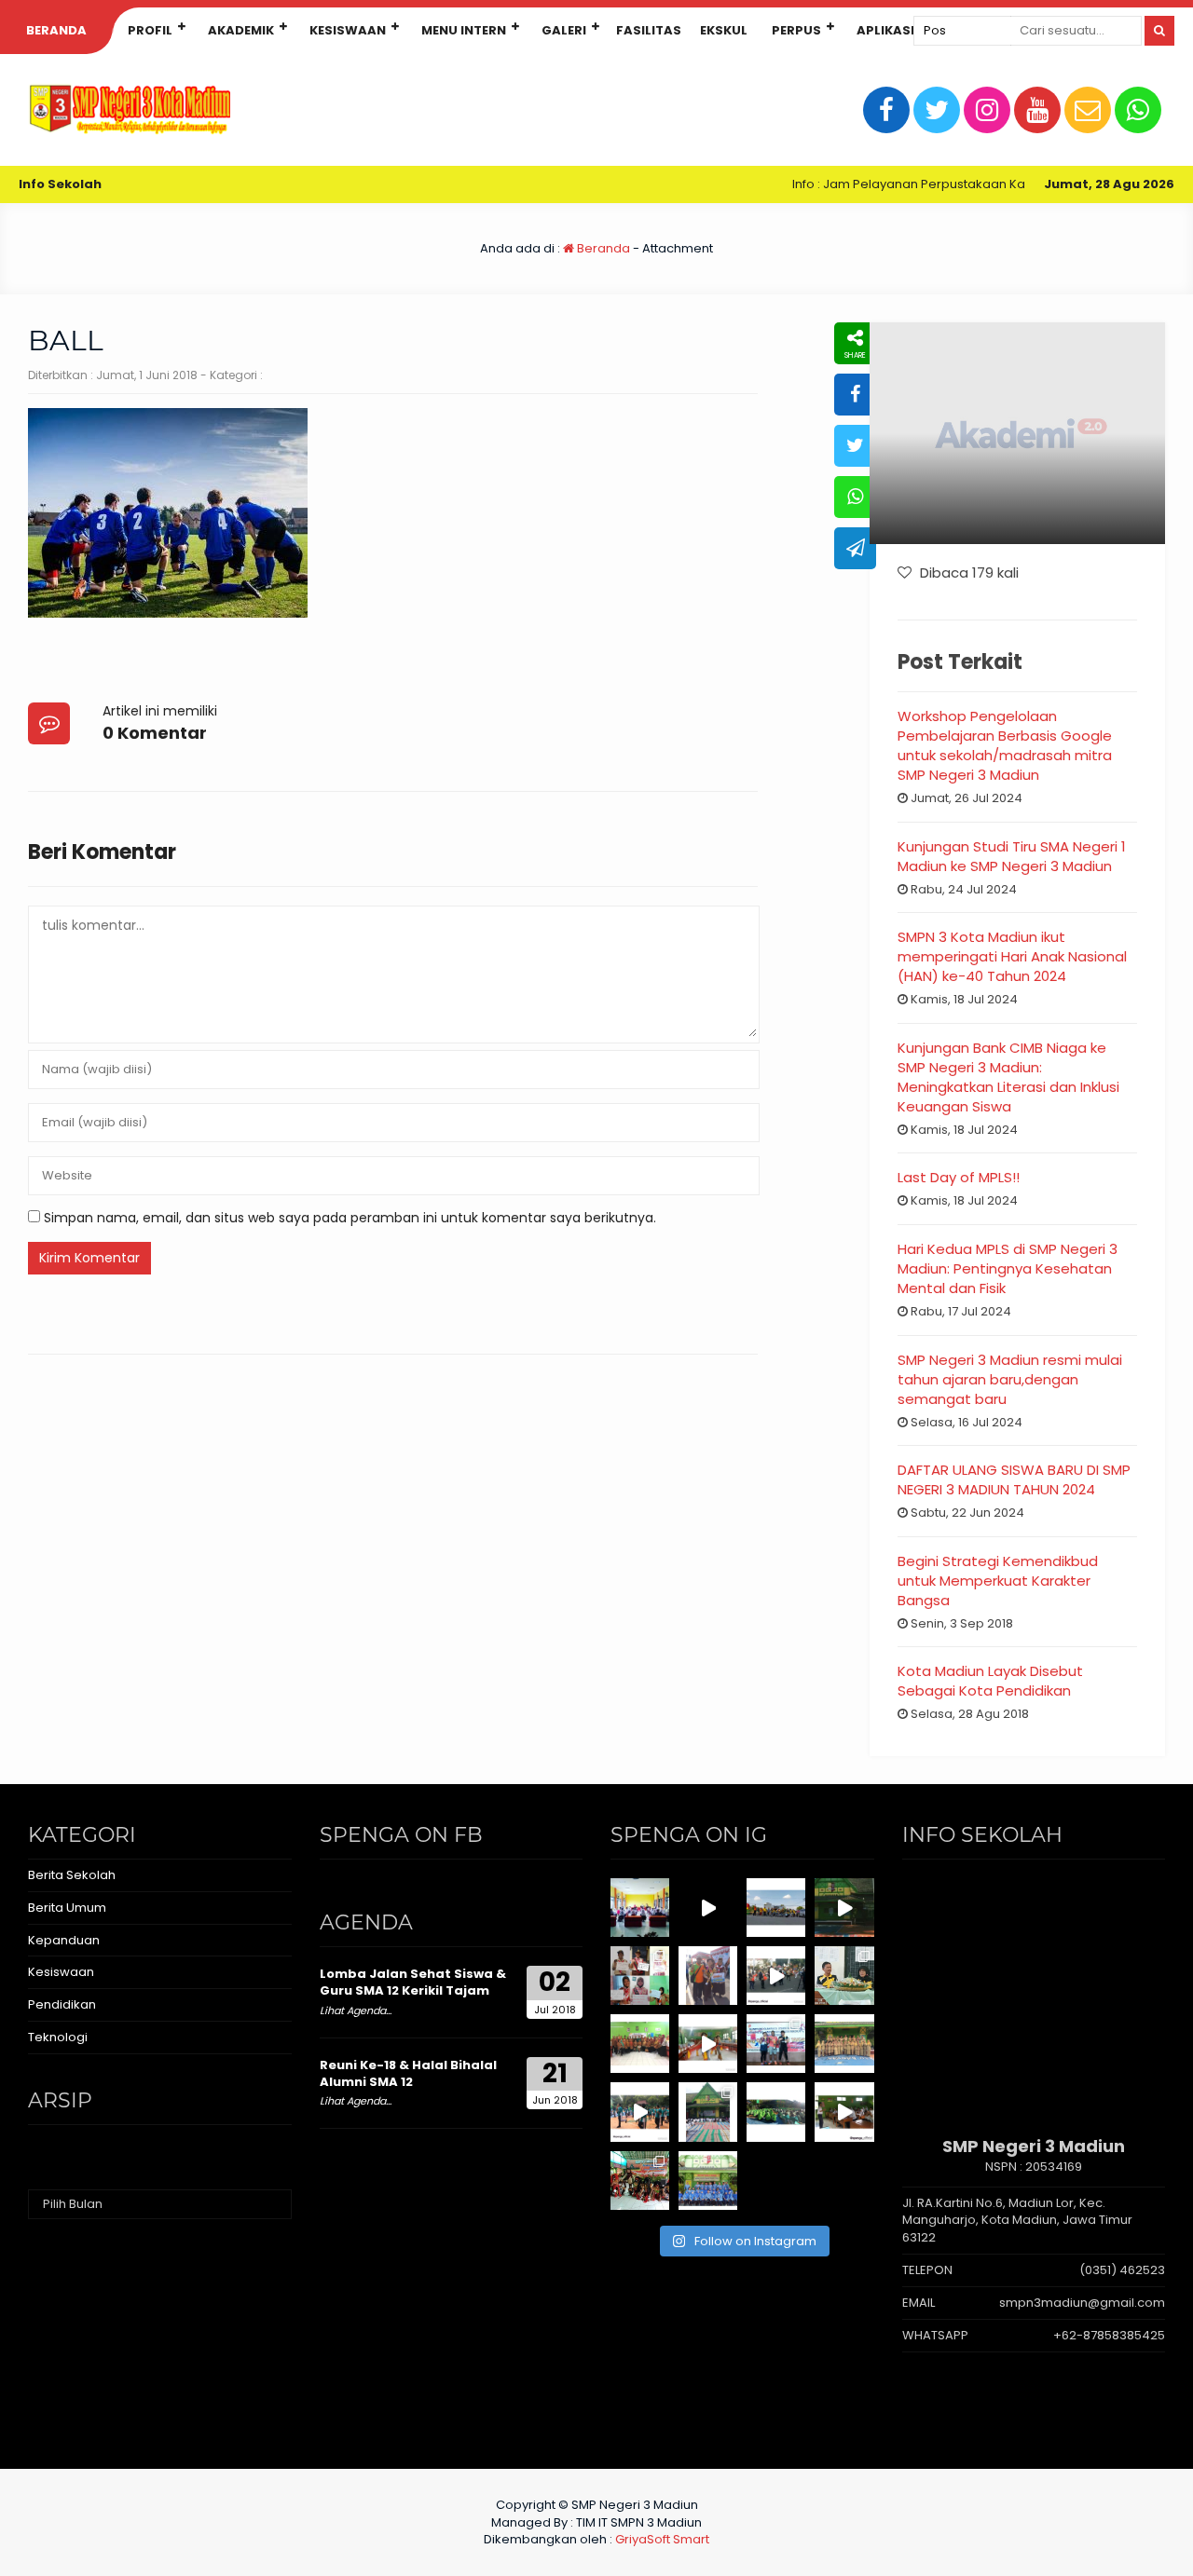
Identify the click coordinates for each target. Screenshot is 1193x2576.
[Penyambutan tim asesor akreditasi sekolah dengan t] (708, 2044)
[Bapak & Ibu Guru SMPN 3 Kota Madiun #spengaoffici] (708, 2181)
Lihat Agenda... (356, 2010)
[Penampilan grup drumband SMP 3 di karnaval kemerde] (776, 1976)
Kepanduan (64, 1940)
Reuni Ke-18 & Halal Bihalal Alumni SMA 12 (408, 2073)
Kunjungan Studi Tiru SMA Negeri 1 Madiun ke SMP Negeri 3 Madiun (1012, 856)
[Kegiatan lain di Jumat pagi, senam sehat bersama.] (640, 2112)
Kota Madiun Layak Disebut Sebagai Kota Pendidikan (990, 1681)
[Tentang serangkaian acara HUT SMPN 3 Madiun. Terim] (844, 1976)
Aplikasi (885, 30)
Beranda (56, 30)
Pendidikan (62, 2004)
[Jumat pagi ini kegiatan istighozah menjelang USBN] (708, 2112)
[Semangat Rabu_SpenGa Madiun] (708, 1908)
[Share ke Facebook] (855, 395)
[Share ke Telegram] (855, 548)
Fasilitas (649, 30)
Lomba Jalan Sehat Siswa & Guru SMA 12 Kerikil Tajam (413, 1982)
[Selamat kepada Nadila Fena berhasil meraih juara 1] (708, 1976)
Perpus (796, 30)
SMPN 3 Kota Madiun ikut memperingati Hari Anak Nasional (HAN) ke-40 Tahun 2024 (1012, 956)
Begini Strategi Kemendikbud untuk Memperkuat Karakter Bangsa (998, 1581)
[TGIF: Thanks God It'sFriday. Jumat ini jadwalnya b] (776, 2112)
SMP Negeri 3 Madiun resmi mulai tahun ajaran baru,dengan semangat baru (1010, 1379)
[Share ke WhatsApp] (855, 497)
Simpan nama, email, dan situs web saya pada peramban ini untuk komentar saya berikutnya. (350, 1218)
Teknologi (58, 2037)
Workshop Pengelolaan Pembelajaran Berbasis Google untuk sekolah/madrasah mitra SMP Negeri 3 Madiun (1005, 745)
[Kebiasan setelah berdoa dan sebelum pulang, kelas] (844, 2112)
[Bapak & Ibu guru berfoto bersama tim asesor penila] (640, 2044)
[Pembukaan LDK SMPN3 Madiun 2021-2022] (640, 1908)
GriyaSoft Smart (662, 2539)
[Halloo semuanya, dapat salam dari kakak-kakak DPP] (640, 1976)
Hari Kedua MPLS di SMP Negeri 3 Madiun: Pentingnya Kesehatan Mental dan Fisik (1008, 1268)
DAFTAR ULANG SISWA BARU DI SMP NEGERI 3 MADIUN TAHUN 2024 (1014, 1479)
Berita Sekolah (72, 1875)
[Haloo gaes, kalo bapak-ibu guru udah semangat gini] (844, 2044)
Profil (150, 30)
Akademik (241, 30)
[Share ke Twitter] (855, 446)
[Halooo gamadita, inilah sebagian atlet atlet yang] (776, 2044)
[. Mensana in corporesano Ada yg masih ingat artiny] (776, 1908)
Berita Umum (67, 1908)
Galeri (564, 30)
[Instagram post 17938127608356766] (844, 1908)
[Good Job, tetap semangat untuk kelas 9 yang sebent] (640, 2181)
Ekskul (724, 30)
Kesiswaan (348, 30)
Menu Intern (464, 30)
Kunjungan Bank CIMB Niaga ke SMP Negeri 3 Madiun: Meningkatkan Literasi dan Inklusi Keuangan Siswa (1008, 1077)
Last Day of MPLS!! (959, 1177)
